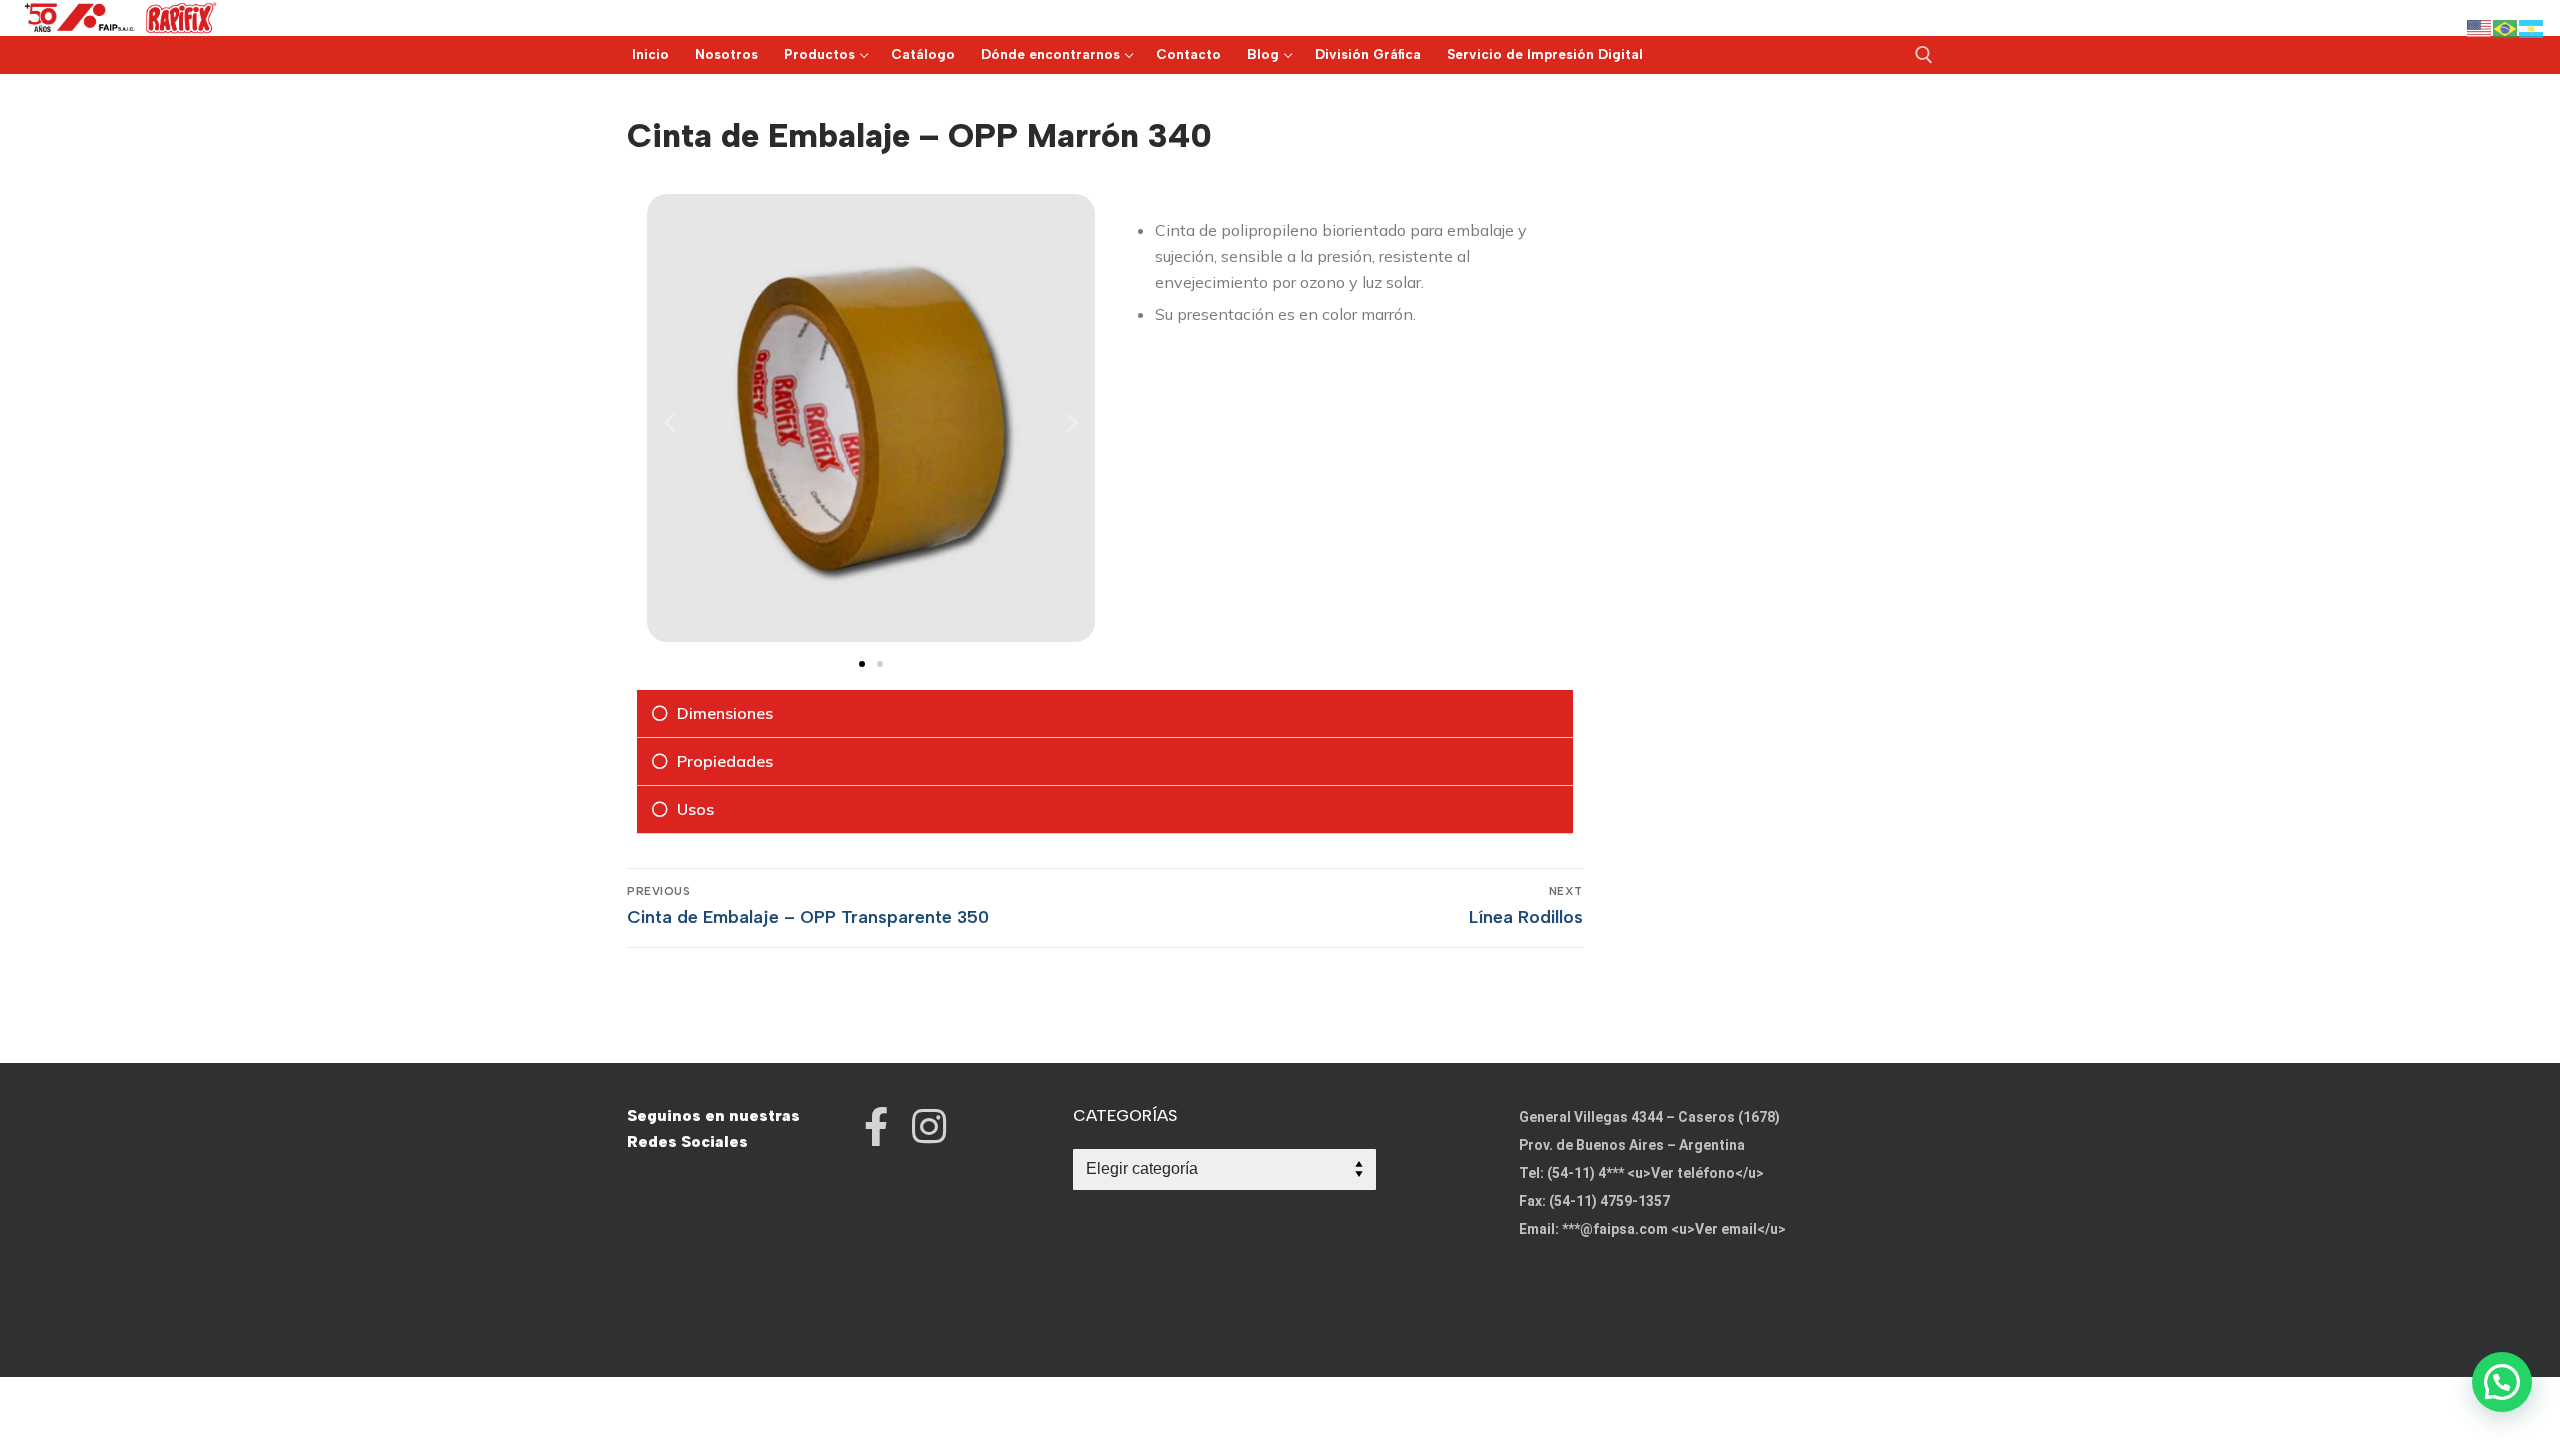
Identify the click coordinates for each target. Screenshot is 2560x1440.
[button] (862, 664)
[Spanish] (2532, 27)
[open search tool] (1924, 55)
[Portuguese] (2506, 27)
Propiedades (725, 761)
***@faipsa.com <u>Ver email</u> (1674, 1229)
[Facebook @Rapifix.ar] (876, 1126)
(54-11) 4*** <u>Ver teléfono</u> (1655, 1173)
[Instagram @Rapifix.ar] (929, 1126)
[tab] (1105, 714)
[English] (2480, 27)
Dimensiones (725, 713)
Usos (695, 809)
